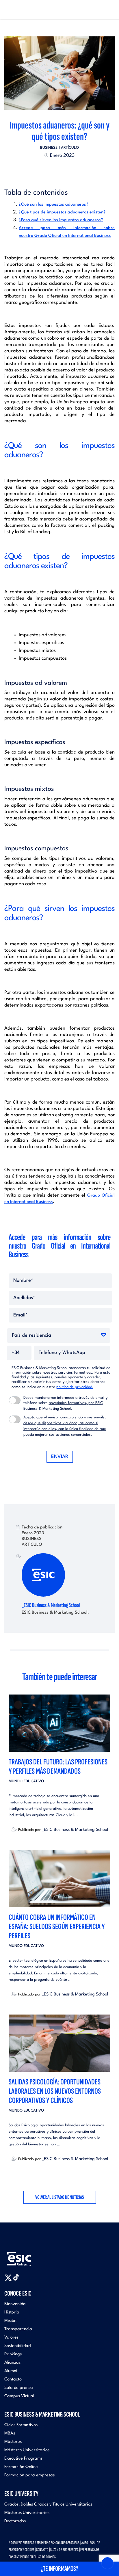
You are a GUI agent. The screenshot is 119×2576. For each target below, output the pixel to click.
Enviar (60, 1457)
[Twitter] (49, 169)
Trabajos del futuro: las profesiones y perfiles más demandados (58, 1767)
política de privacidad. (75, 1387)
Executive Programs (23, 2459)
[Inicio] (14, 10)
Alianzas (12, 2363)
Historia (12, 2312)
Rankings (13, 2354)
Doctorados (15, 2521)
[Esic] (27, 2256)
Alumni (11, 2371)
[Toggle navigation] (109, 10)
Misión (10, 2321)
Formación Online (21, 2467)
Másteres (13, 2442)
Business (49, 148)
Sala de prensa (19, 2388)
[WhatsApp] (65, 169)
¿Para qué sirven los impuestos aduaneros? (61, 220)
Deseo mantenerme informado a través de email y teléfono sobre (65, 1403)
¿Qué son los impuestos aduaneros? (54, 205)
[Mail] (70, 169)
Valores (11, 2338)
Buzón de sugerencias (64, 2550)
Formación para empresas (29, 2475)
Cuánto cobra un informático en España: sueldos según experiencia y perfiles (57, 1927)
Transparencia (18, 2329)
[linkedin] (59, 169)
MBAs (10, 2433)
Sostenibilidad (17, 2346)
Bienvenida (15, 2304)
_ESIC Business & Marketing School (51, 1605)
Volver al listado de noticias (60, 2197)
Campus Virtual (19, 2396)
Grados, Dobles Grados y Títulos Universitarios (48, 2505)
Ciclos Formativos (21, 2425)
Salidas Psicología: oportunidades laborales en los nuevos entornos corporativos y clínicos (55, 2091)
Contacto (13, 2379)
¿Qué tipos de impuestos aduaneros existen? (62, 212)
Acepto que (65, 1426)
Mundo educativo (26, 1781)
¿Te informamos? (59, 2569)
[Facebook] (54, 169)
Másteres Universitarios (27, 2450)
